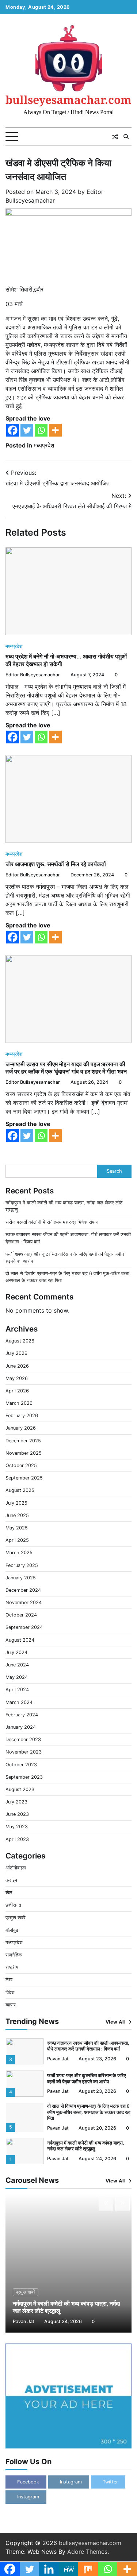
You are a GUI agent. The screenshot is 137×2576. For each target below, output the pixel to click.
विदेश (10, 1992)
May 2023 (17, 1827)
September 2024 (24, 1627)
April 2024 (17, 1690)
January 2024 (21, 1727)
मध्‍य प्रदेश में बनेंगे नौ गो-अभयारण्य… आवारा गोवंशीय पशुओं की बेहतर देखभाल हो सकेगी (66, 660)
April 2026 (17, 1391)
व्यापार (11, 2005)
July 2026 (16, 1353)
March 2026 (19, 1403)
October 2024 (21, 1615)
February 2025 (22, 1565)
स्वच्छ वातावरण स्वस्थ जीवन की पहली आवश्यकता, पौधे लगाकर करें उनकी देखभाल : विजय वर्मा (88, 2036)
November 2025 (24, 1453)
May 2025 (17, 1528)
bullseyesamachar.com (68, 100)
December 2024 (23, 1590)
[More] (55, 430)
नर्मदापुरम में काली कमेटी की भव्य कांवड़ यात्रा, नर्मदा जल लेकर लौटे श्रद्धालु (86, 2136)
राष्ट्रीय (12, 1967)
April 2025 (17, 1540)
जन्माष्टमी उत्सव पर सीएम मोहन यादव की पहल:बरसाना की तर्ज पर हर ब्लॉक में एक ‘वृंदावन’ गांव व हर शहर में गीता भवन (66, 1068)
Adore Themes (87, 2552)
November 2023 (24, 1752)
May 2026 (17, 1378)
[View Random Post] (115, 137)
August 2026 (20, 1341)
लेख (9, 1980)
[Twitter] (27, 430)
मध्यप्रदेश (44, 445)
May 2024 (17, 1677)
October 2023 (21, 1765)
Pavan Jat (58, 2049)
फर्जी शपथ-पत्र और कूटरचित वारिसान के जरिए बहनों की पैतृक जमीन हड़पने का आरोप (87, 2069)
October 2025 (21, 1465)
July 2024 (16, 1652)
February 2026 (22, 1416)
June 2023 (17, 1814)
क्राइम (11, 1880)
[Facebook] (13, 430)
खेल (9, 1893)
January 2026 (21, 1428)
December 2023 (23, 1740)
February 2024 (22, 1715)
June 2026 (17, 1366)
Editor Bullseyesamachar (33, 675)
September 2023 (24, 1777)
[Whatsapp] (41, 430)
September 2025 (24, 1478)
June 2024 (17, 1665)
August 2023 (20, 1789)
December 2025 (23, 1441)
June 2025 (17, 1515)
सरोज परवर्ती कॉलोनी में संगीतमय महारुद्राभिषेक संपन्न (52, 1222)
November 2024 (24, 1602)
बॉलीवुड (12, 1930)
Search (114, 1171)
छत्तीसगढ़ (13, 1905)
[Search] (126, 137)
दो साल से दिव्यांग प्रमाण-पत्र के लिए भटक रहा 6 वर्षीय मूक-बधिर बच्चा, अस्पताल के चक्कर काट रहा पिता (89, 2102)
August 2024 (20, 1640)
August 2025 (20, 1490)
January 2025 (21, 1578)
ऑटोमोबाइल (16, 1868)
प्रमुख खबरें (16, 1918)
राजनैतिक (14, 1955)
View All (115, 2022)
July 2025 (16, 1503)
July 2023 (16, 1802)
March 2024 (19, 1702)
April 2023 (17, 1839)
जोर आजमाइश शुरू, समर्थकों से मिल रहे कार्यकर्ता (56, 864)
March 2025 (19, 1553)
